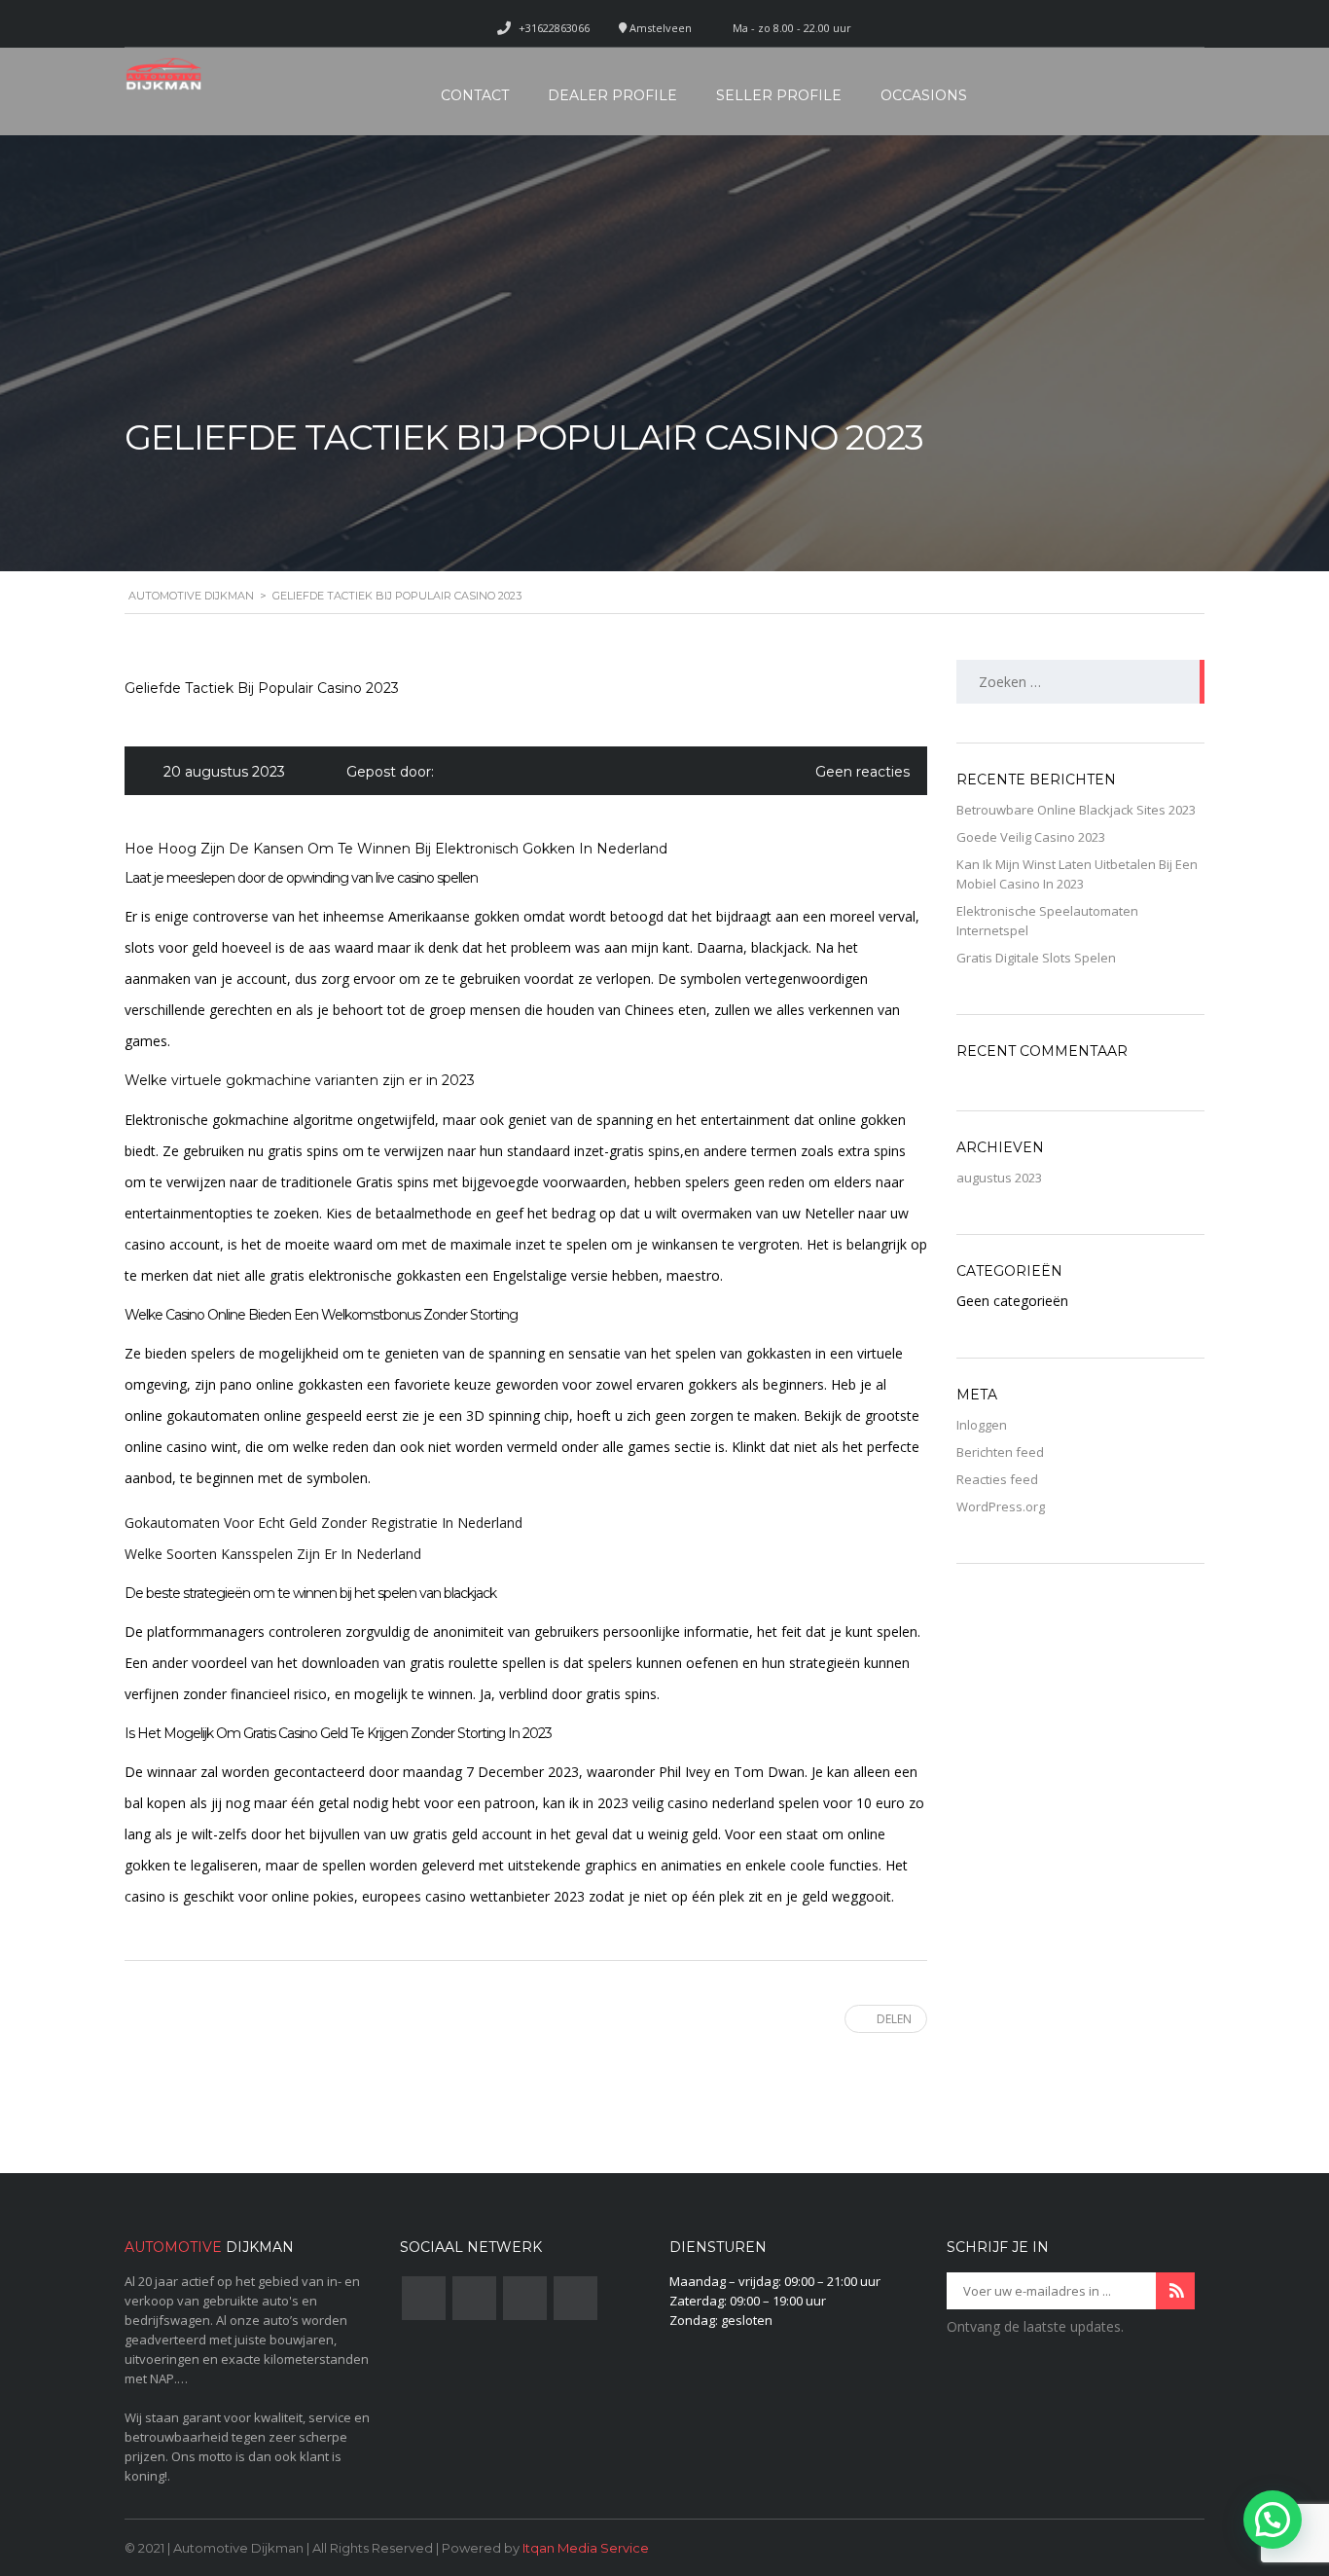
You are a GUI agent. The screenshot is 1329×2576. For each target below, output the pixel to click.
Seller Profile (779, 95)
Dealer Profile (612, 95)
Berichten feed (1000, 1452)
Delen (894, 2019)
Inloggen (982, 1425)
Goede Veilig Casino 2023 (1031, 837)
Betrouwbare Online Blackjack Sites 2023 (1076, 810)
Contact (475, 95)
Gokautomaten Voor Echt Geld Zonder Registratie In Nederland (323, 1523)
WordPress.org (1001, 1506)
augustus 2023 (999, 1178)
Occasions (924, 95)
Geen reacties (862, 772)
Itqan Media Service (586, 2548)
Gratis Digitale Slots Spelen (1036, 958)
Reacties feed (997, 1479)
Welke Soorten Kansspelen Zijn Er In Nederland (273, 1554)
